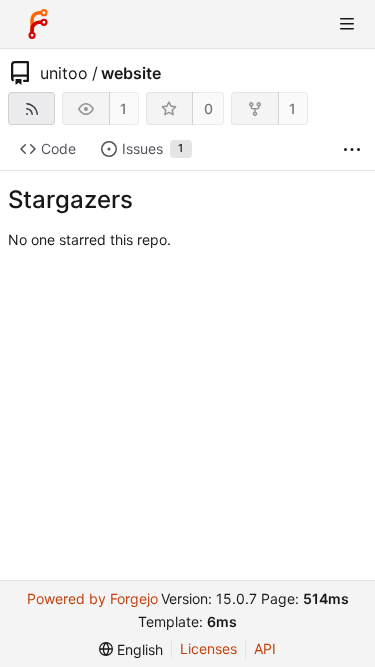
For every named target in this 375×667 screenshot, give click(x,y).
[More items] (352, 149)
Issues (153, 148)
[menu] (131, 649)
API (265, 648)
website (131, 73)
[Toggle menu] (347, 24)
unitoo (64, 73)
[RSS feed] (31, 108)
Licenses (208, 648)
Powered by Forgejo (92, 598)
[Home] (38, 24)
